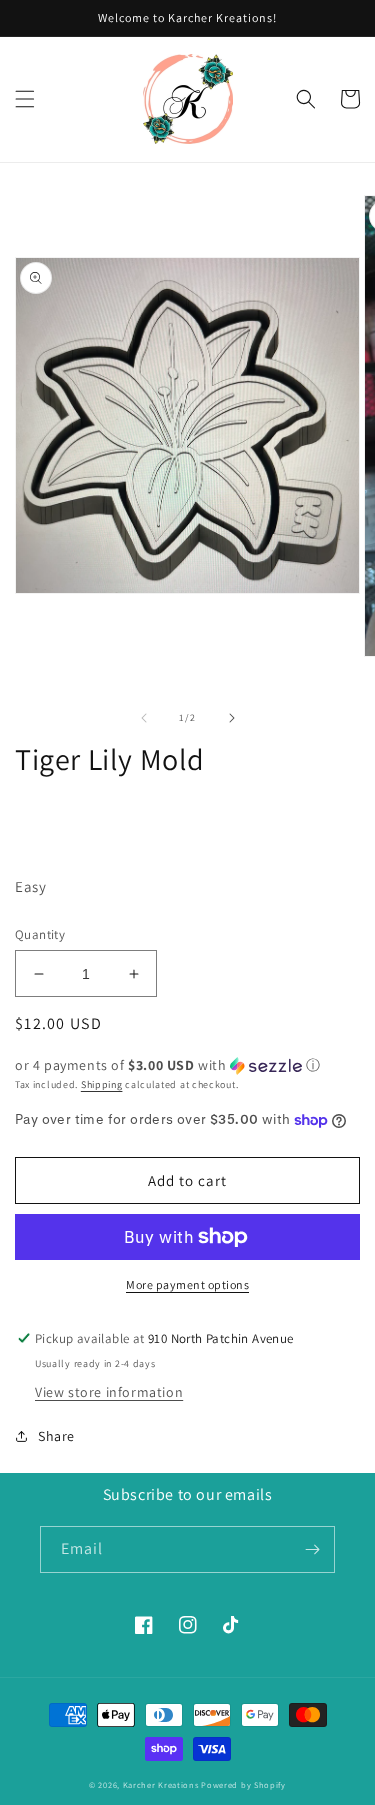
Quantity (40, 934)
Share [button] (56, 1436)
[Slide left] (144, 718)
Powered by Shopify (243, 1784)
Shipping (102, 1084)
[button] (25, 99)
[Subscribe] (312, 1549)
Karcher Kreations (161, 1784)
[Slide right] (232, 718)
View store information (109, 1392)
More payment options (187, 1284)
